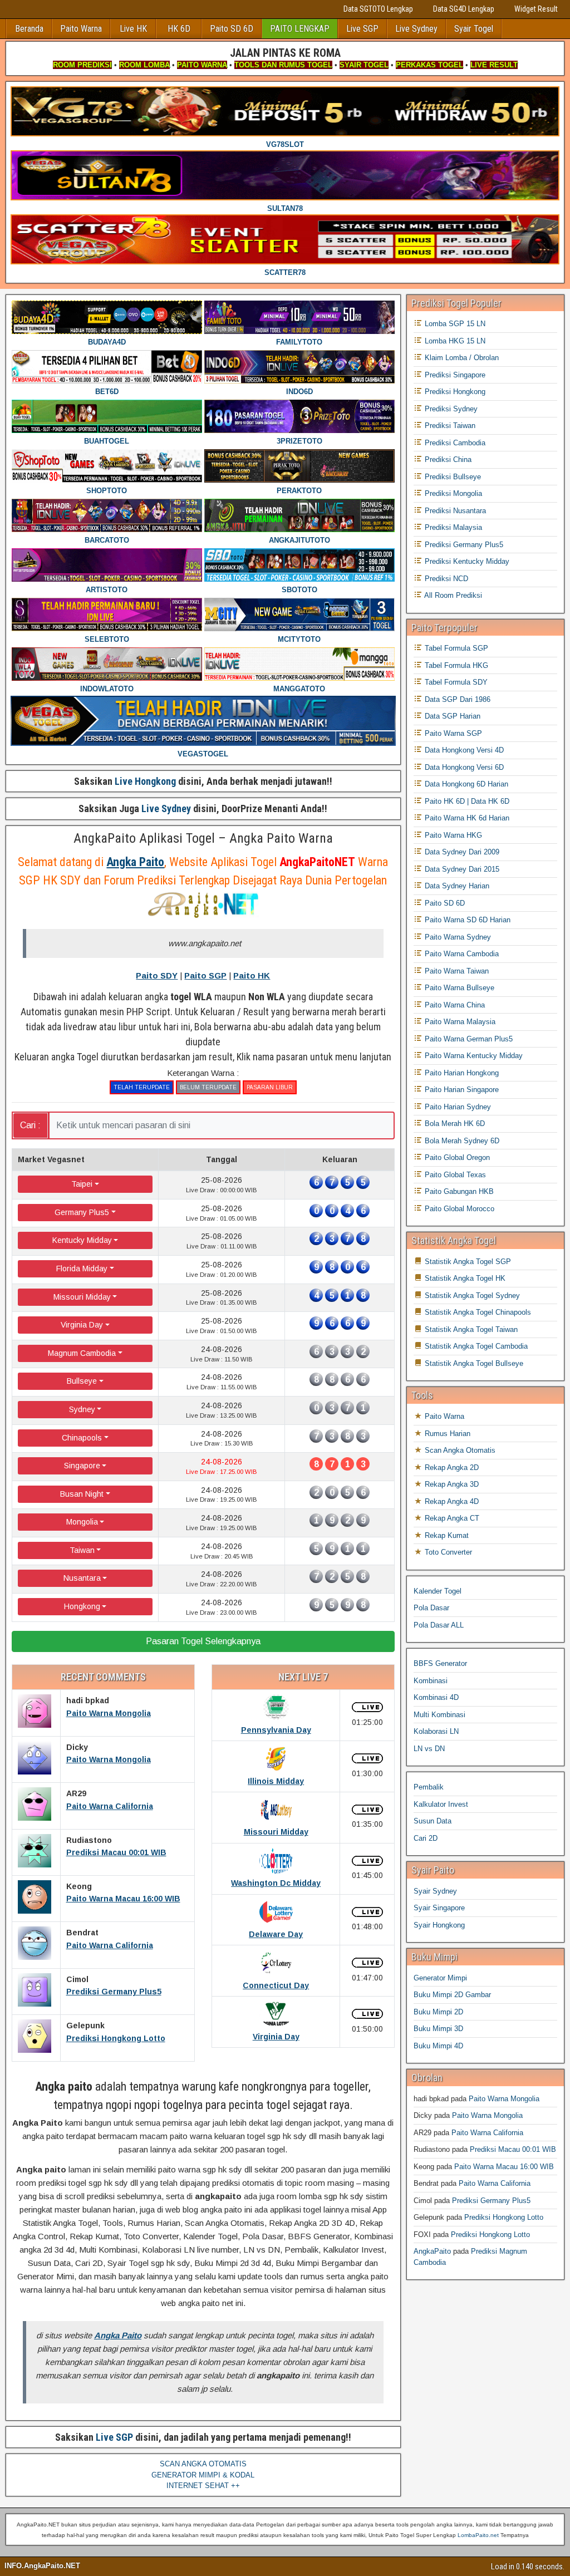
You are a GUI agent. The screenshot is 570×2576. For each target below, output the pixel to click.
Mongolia (82, 1522)
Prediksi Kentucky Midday (466, 561)
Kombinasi (431, 1681)
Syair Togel (474, 29)
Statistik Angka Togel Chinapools (477, 1312)
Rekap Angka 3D (451, 1484)
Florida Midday (82, 1269)
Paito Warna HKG (452, 835)
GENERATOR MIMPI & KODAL (203, 2475)
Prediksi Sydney (450, 409)
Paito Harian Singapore (461, 1090)
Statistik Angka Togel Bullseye (473, 1363)
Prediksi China (447, 459)
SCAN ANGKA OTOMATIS (203, 2464)
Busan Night (82, 1494)
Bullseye (82, 1381)
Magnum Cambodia (82, 1353)
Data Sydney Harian (456, 886)
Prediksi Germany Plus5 (114, 1992)
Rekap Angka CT (451, 1518)
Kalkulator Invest (441, 1804)
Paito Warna (81, 29)
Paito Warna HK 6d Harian (466, 818)
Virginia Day (82, 1325)
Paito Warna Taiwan (456, 971)
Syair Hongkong (439, 1925)
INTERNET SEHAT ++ (203, 2486)
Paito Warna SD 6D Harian (466, 920)
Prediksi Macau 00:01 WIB (116, 1852)
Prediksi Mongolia (452, 493)
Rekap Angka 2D (451, 1468)
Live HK (133, 29)
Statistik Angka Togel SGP (467, 1262)
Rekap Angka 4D (451, 1501)
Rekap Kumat (446, 1535)
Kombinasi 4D (436, 1697)
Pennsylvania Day (276, 1730)
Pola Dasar (431, 1608)
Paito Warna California (110, 1806)
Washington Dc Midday (276, 1883)
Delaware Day (276, 1934)
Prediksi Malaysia (452, 527)
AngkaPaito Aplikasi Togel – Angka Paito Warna (203, 838)
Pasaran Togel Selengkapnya (203, 1641)
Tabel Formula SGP (455, 648)
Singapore (82, 1466)
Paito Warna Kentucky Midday (473, 1056)
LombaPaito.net (478, 2535)
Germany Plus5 (82, 1212)
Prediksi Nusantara (454, 511)
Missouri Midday (82, 1297)
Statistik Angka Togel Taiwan (470, 1329)
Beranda (29, 29)
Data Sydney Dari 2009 (461, 852)
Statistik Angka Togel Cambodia (475, 1346)
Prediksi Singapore (454, 375)
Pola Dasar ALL (439, 1625)
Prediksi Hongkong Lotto (116, 2038)
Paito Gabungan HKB (458, 1191)
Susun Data (433, 1821)
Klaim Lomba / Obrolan (461, 358)
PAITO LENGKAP (300, 29)
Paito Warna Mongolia (109, 1713)
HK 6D (179, 29)
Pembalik (429, 1787)
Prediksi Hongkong (454, 392)
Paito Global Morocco (458, 1209)
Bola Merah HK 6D (454, 1124)
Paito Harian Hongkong (461, 1073)
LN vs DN (429, 1749)
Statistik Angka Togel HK (464, 1278)
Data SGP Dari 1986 (456, 699)
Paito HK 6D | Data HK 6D (466, 801)
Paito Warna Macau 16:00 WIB (123, 1899)
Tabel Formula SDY (455, 682)
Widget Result (536, 9)
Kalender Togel (438, 1591)
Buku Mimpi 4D (438, 2046)
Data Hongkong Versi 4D (463, 750)
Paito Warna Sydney (457, 937)
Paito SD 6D (232, 29)
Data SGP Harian (451, 716)
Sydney (82, 1409)
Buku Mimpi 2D (438, 2012)
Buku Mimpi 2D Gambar (452, 1995)
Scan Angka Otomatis (459, 1450)
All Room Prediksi (452, 595)
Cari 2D (426, 1838)
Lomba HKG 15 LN (454, 341)
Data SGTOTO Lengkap (378, 9)
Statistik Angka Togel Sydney (471, 1296)
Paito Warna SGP (452, 733)
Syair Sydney (435, 1891)
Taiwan (82, 1550)
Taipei (82, 1184)
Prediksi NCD (445, 579)
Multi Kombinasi (439, 1715)
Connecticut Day (276, 1985)
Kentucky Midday (82, 1240)
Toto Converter (447, 1552)
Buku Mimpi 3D (438, 2029)
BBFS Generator (440, 1663)
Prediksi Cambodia (454, 443)
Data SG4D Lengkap (464, 9)
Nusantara (82, 1578)
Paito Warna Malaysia (459, 1022)
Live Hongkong (145, 781)
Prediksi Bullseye (452, 477)
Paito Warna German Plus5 (468, 1039)
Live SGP (362, 29)
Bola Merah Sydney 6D (461, 1141)
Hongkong (82, 1606)
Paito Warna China (454, 1005)
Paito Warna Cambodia (461, 954)
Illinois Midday (276, 1781)
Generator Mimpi (440, 1978)
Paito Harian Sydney (457, 1107)
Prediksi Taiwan (449, 426)
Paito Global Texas (454, 1175)
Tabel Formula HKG (455, 665)
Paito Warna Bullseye (458, 988)
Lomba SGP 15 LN (454, 324)
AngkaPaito (432, 2251)
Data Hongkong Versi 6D (463, 767)
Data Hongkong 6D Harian (465, 784)
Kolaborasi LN (436, 1731)
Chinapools (82, 1438)
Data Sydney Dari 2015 (461, 869)
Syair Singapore (439, 1908)
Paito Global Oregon (456, 1157)
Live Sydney (416, 29)
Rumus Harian (446, 1434)
